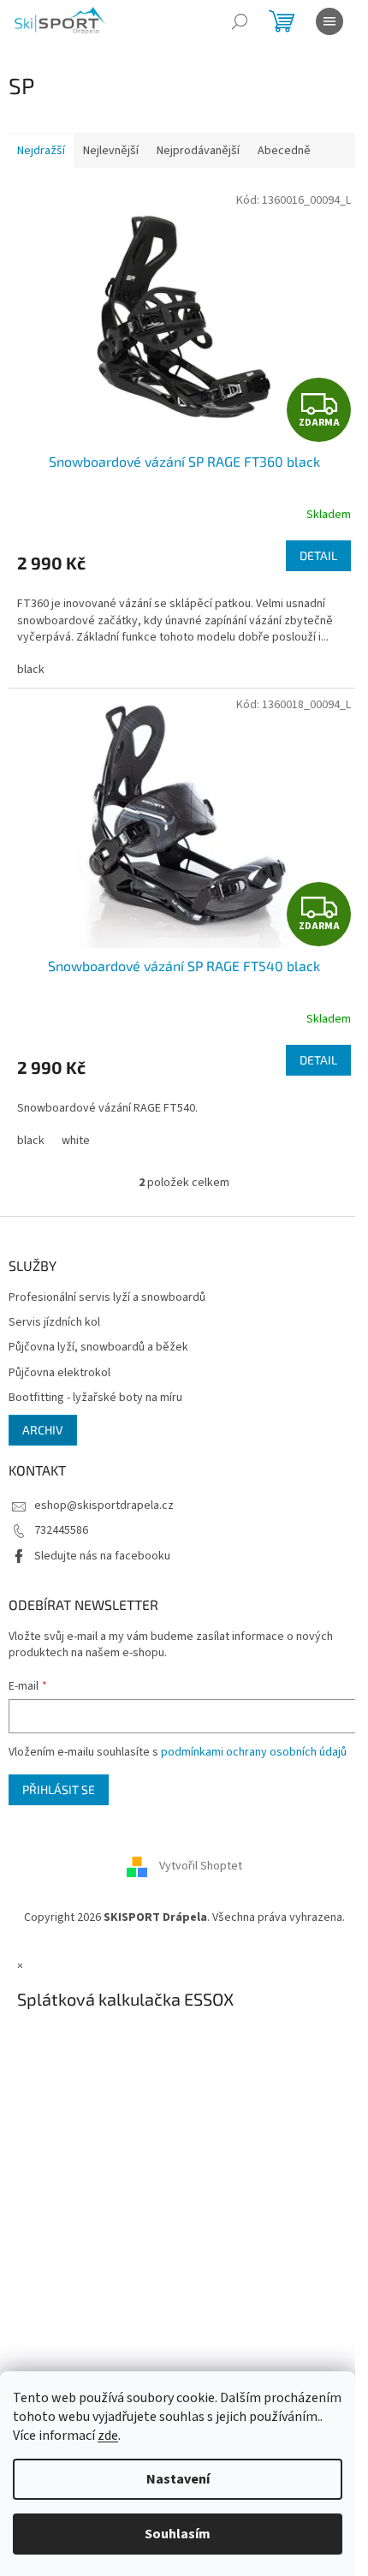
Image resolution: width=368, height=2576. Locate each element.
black (31, 670)
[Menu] (329, 21)
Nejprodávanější (198, 151)
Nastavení (178, 2479)
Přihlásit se (59, 1789)
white (76, 1141)
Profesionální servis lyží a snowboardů (107, 1298)
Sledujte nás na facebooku (102, 1556)
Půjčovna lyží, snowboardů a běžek (98, 1348)
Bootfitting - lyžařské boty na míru (95, 1398)
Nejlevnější (111, 151)
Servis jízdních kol (54, 1323)
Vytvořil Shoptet (201, 1866)
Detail (318, 555)
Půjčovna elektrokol (59, 1373)
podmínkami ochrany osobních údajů (254, 1752)
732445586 (61, 1530)
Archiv (43, 1430)
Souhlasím (178, 2534)
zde (108, 2436)
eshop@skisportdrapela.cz (104, 1506)
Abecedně (284, 151)
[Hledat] (240, 21)
